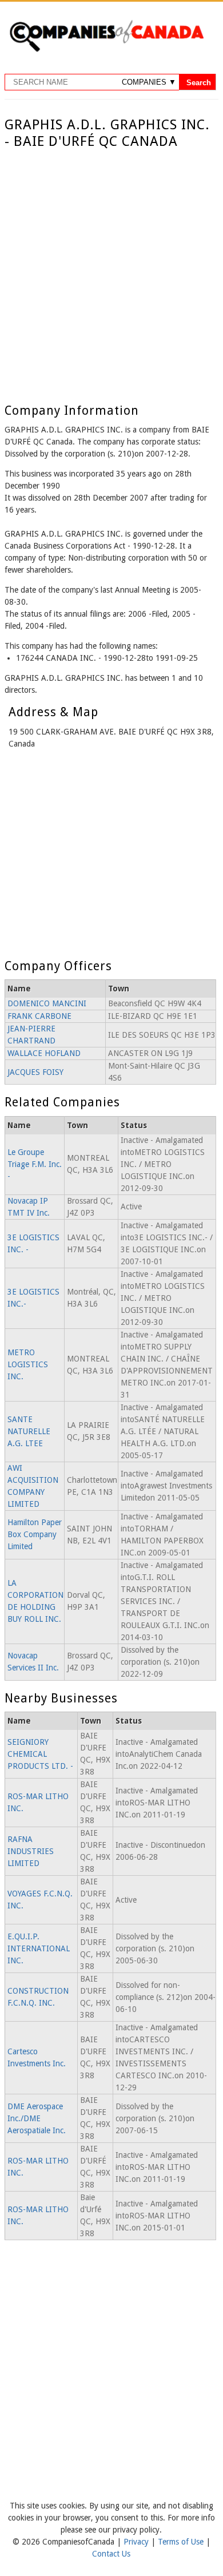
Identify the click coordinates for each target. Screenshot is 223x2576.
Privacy (137, 2542)
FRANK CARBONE (39, 1016)
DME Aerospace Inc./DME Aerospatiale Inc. (37, 2118)
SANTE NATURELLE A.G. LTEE (29, 1431)
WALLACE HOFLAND (44, 1053)
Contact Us (111, 2554)
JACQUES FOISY (35, 1072)
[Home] (106, 50)
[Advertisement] (111, 267)
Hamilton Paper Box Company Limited (35, 1534)
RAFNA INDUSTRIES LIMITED (31, 1851)
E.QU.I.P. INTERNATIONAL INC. (39, 1948)
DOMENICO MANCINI (47, 1003)
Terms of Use (182, 2542)
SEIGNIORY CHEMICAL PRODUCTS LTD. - (40, 1754)
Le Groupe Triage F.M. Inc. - (35, 1164)
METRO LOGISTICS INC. (28, 1364)
